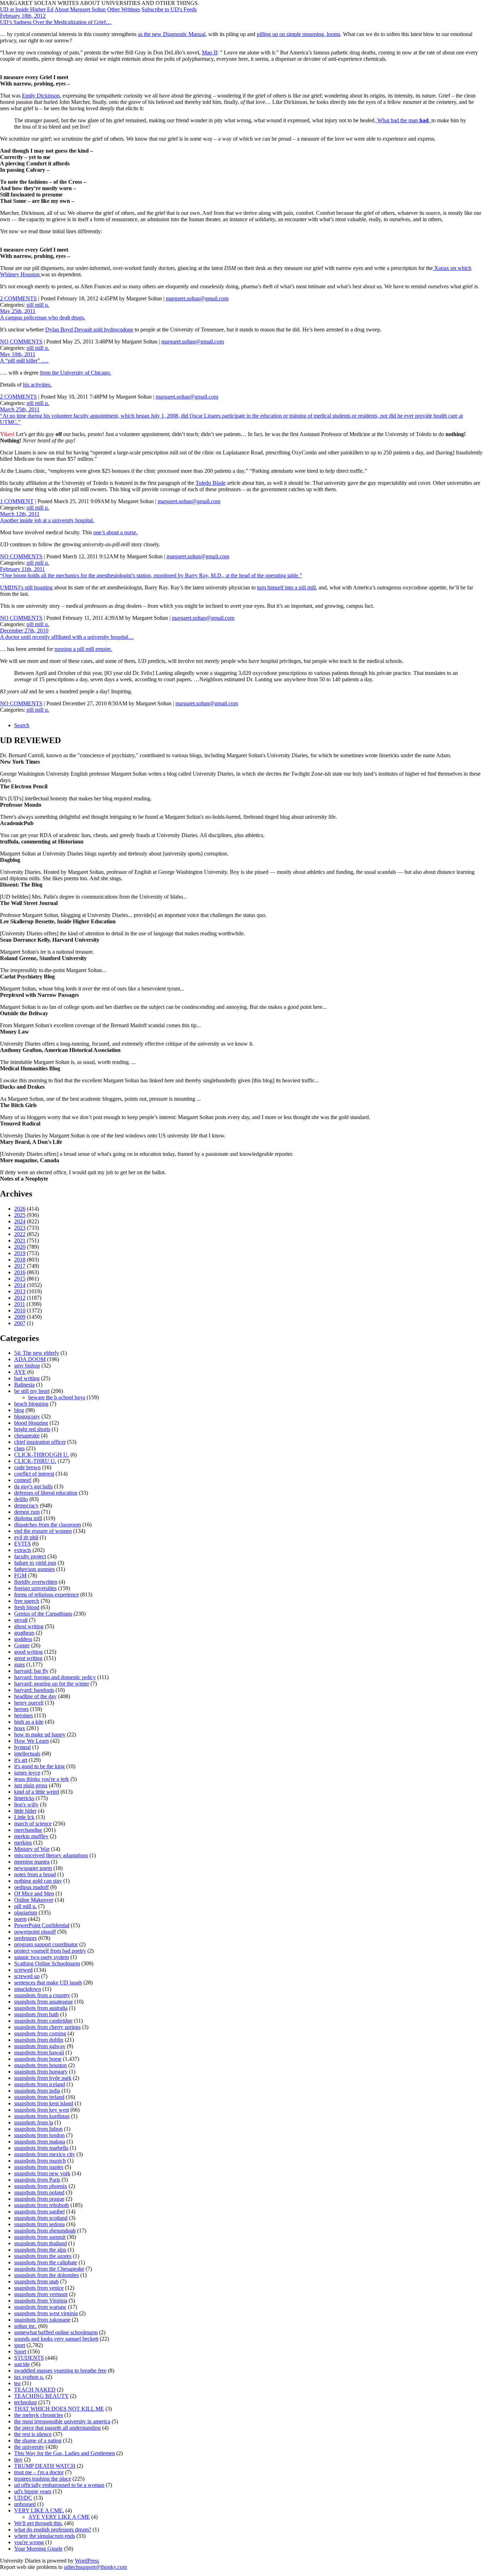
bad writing (27, 1378)
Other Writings (124, 9)
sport (20, 2345)
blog (19, 1410)
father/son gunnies (34, 1569)
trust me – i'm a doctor (39, 2472)
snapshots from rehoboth (42, 2205)
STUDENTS (29, 2358)
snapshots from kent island (44, 2103)
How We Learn (31, 1741)
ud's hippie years (33, 2491)
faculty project (30, 1556)
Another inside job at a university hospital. (47, 520)
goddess (23, 1639)
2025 (20, 1215)
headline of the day (35, 1696)
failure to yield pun (35, 1563)
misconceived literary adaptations (51, 1855)
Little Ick (24, 1817)
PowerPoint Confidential (42, 1925)
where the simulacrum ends (45, 2536)
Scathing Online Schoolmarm (47, 1963)
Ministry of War (32, 1849)
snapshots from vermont (41, 2294)
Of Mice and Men (34, 1893)
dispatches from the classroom (48, 1525)
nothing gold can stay (38, 1881)
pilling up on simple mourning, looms (298, 34)
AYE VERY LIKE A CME (59, 2517)
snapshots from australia (41, 2008)
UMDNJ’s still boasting (26, 587)
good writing (28, 1652)
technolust (25, 2402)
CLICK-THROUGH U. (42, 1455)
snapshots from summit (40, 2237)
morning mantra (32, 1862)
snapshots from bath (36, 2014)
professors (25, 1938)
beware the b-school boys (57, 1397)
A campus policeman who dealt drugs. (43, 317)
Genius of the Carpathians (43, 1614)
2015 (20, 1279)
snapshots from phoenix (41, 2186)
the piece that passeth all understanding (57, 2428)
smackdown (28, 1989)
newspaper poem (33, 1868)
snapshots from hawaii (39, 2052)
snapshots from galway (40, 2046)
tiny (18, 2460)
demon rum (27, 1512)
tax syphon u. (29, 2377)
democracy (26, 1505)
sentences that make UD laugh (48, 1983)
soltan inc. (25, 2326)
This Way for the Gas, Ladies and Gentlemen (65, 2453)
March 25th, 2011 (20, 409)
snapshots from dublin (39, 2040)
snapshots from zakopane (42, 2320)
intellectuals (27, 1754)
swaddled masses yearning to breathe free (60, 2371)
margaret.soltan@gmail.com (197, 298)
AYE (20, 1372)
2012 (20, 1298)
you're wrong (29, 2542)
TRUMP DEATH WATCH (45, 2466)
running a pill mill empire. (83, 649)
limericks (24, 1798)
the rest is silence (33, 2434)
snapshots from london (39, 2135)
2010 (20, 1310)
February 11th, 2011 (22, 569)
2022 (20, 1234)
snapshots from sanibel (39, 2212)
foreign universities (35, 1588)
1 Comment (17, 501)
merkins (23, 1843)
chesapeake (27, 1436)
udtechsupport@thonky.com (95, 2567)
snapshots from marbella (41, 2148)
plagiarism (26, 1913)
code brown (27, 1467)
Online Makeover (34, 1900)
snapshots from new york (42, 2173)
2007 (20, 1323)
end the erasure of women (43, 1531)
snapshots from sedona (39, 2224)
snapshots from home (38, 2059)
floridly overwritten (36, 1582)
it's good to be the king (39, 1766)
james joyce (27, 1773)
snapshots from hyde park (43, 2078)
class (19, 1448)
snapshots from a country (42, 1995)
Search (22, 725)
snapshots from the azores (43, 2256)
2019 (20, 1253)
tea (17, 2383)
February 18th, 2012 (23, 16)
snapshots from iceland (40, 2084)
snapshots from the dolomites (46, 2275)
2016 (20, 1272)
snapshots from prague (39, 2199)
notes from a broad (35, 1874)
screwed (23, 1970)
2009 (20, 1317)
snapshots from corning (40, 2033)
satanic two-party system (42, 1957)
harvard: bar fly (31, 1671)
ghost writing (29, 1626)
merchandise (28, 1830)
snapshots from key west (42, 2110)
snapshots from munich (40, 2161)
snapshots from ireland (39, 2097)
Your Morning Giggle (38, 2549)
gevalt (21, 1620)
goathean (24, 1633)
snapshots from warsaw (40, 2307)
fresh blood (27, 1607)
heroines (24, 1715)
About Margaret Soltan (80, 9)
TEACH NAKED (35, 2390)
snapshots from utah (36, 2281)
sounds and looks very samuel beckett (56, 2339)
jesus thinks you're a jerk (42, 1779)
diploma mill (28, 1518)
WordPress (87, 2561)
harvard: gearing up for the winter (52, 1684)
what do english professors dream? (53, 2530)
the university (29, 2447)
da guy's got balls (33, 1486)
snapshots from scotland (41, 2218)
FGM (20, 1575)
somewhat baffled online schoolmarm (56, 2332)
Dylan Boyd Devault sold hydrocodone (89, 330)
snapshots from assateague (43, 2002)
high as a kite (29, 1722)
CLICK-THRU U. (35, 1461)
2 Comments (18, 298)
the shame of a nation (38, 2440)
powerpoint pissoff (35, 1932)
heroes (21, 1709)
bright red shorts (32, 1429)
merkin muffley (31, 1836)
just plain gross (31, 1785)
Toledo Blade (211, 483)
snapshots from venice (39, 2288)
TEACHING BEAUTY (41, 2396)
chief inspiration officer (40, 1442)
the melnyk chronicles (39, 2415)
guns (19, 1665)
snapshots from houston (40, 2065)
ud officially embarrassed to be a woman (59, 2485)
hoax (20, 1728)
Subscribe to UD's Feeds (169, 9)
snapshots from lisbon (38, 2129)
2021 (20, 1240)
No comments (21, 342)
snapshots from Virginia (41, 2301)
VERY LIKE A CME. (39, 2510)
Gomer (22, 1645)
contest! (23, 1480)
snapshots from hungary (41, 2072)
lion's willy (26, 1804)
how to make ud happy (40, 1734)
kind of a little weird (37, 1792)
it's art (21, 1760)
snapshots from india (37, 2091)
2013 (20, 1291)
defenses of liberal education (46, 1493)
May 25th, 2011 (18, 311)
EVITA (22, 1544)
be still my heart (32, 1391)
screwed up (27, 1976)
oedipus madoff (31, 1887)
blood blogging (31, 1423)
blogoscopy (27, 1416)
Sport (20, 2351)
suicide (22, 2364)
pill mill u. (38, 305)
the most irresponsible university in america (62, 2421)
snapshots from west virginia (46, 2313)
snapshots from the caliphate (46, 2262)
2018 (20, 1260)
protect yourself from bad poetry (50, 1951)
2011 (20, 1304)
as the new (150, 34)
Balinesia (24, 1385)
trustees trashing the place (43, 2479)
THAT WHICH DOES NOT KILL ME (59, 2409)
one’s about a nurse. (115, 532)
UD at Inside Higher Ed (27, 9)
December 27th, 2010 (24, 631)
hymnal (22, 1747)
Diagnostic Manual (184, 34)
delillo (21, 1499)
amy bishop (27, 1366)
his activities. (37, 385)
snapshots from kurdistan (42, 2116)
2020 (20, 1247)
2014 (20, 1285)
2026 (20, 1209)
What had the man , (404, 120)
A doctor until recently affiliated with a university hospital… (67, 637)
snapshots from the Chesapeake (49, 2269)
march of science (33, 1824)
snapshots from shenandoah (45, 2231)
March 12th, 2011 (20, 514)
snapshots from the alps (40, 2250)
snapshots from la (34, 2122)
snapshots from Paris (37, 2180)
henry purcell (29, 1703)
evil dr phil (26, 1537)
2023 (20, 1228)
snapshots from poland (39, 2192)
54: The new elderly (37, 1353)
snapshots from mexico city (45, 2154)
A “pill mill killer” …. (24, 361)
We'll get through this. (39, 2523)
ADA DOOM (30, 1359)
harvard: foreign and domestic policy (55, 1677)
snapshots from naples (39, 2167)
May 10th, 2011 (18, 354)
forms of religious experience (46, 1595)
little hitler (25, 1811)
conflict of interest (34, 1474)
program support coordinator (46, 1944)
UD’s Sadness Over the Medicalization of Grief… (56, 22)
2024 (20, 1221)
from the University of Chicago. (75, 373)
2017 (20, 1266)
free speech (27, 1601)
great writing (28, 1658)
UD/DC (23, 2498)
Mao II (210, 52)
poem (20, 1919)
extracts (23, 1550)
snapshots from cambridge (43, 2021)
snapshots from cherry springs (47, 2027)
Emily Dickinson (41, 96)
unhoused (25, 2504)
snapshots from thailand (40, 2243)
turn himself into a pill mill (286, 587)
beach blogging (31, 1404)
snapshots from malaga (40, 2142)
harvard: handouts (34, 1690)
